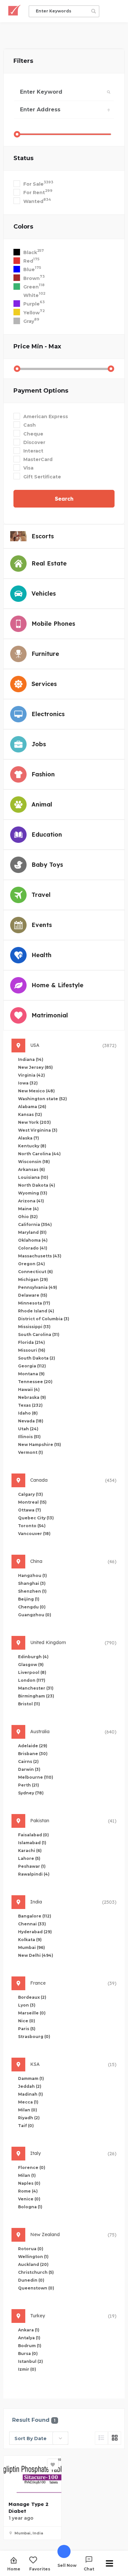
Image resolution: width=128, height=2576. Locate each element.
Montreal (32, 1502)
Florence (32, 2168)
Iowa (28, 1083)
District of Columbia (44, 1319)
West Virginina (38, 1130)
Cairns (28, 1761)
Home (14, 2569)
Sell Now (67, 2565)
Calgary (31, 1494)
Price (37, 346)
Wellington (33, 2257)
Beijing (29, 1599)
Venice (29, 2199)
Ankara (29, 2330)
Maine (28, 1209)
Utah (28, 1429)
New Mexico (36, 1091)
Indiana (31, 1059)
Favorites (40, 2569)
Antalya (29, 2338)
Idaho (28, 1413)
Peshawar (32, 1866)
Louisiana (33, 1177)
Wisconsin (34, 1162)
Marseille (32, 2013)
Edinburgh (33, 1657)
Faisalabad (33, 1835)
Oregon (32, 1264)
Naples (29, 2183)
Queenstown (36, 2288)
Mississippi (34, 1327)
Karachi (30, 1851)
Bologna (30, 2207)
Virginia (32, 1075)
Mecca (28, 2102)
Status (23, 158)
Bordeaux (32, 1997)
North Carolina (39, 1154)
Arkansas (32, 1169)
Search (64, 499)
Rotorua (31, 2249)
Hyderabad (35, 1932)
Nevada (31, 1421)
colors (23, 227)
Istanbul (31, 2361)
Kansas (30, 1114)
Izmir (27, 2369)
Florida (32, 1342)
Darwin (29, 1769)
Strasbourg (34, 2037)
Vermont (31, 1452)
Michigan (33, 1279)
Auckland (33, 2264)
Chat (89, 2569)
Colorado (33, 1248)
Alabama (32, 1107)
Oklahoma (33, 1240)
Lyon (27, 2005)
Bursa (28, 2354)
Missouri (32, 1350)
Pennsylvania (38, 1287)
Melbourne (36, 1777)
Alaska (29, 1138)
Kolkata (30, 1940)
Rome (28, 2191)
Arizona (31, 1201)
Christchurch (36, 2272)
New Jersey (35, 1067)
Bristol (29, 1704)
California (35, 1224)
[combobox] (39, 2438)
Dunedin (31, 2280)
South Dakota (37, 1358)
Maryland (32, 1232)
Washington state (43, 1099)
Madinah (31, 2094)
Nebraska (32, 1397)
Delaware (33, 1295)
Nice (27, 2021)
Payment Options (41, 391)
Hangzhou (32, 1575)
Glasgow (31, 1665)
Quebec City (36, 1518)
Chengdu (32, 1607)
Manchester (36, 1688)
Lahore (29, 1858)
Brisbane (33, 1754)
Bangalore (35, 1916)
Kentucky (32, 1146)
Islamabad (32, 1843)
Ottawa (30, 1510)
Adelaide (33, 1746)
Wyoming (33, 1193)
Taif (26, 2126)
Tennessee (35, 1382)
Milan (28, 2110)
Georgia (32, 1366)
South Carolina (39, 1334)
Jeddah (30, 2086)
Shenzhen (32, 1591)
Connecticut (35, 1272)
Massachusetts (40, 1256)
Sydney (31, 1793)
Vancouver (34, 1534)
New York (34, 1122)
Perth (29, 1785)
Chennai (32, 1924)
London (32, 1680)
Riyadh (29, 2118)
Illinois (29, 1437)
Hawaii (29, 1390)
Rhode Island (36, 1311)
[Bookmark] (53, 2464)
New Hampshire (40, 1445)
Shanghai (32, 1583)
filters (23, 61)
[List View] (101, 2438)
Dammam (31, 2078)
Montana (31, 1374)
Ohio (28, 1217)
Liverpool (32, 1672)
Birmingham (36, 1696)
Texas (30, 1405)
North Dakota (37, 1185)
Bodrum (30, 2346)
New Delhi (36, 1955)
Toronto (32, 1526)
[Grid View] (115, 2438)
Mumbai (32, 1947)
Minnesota (34, 1303)
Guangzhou (35, 1615)
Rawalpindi (34, 1874)
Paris (27, 2029)
